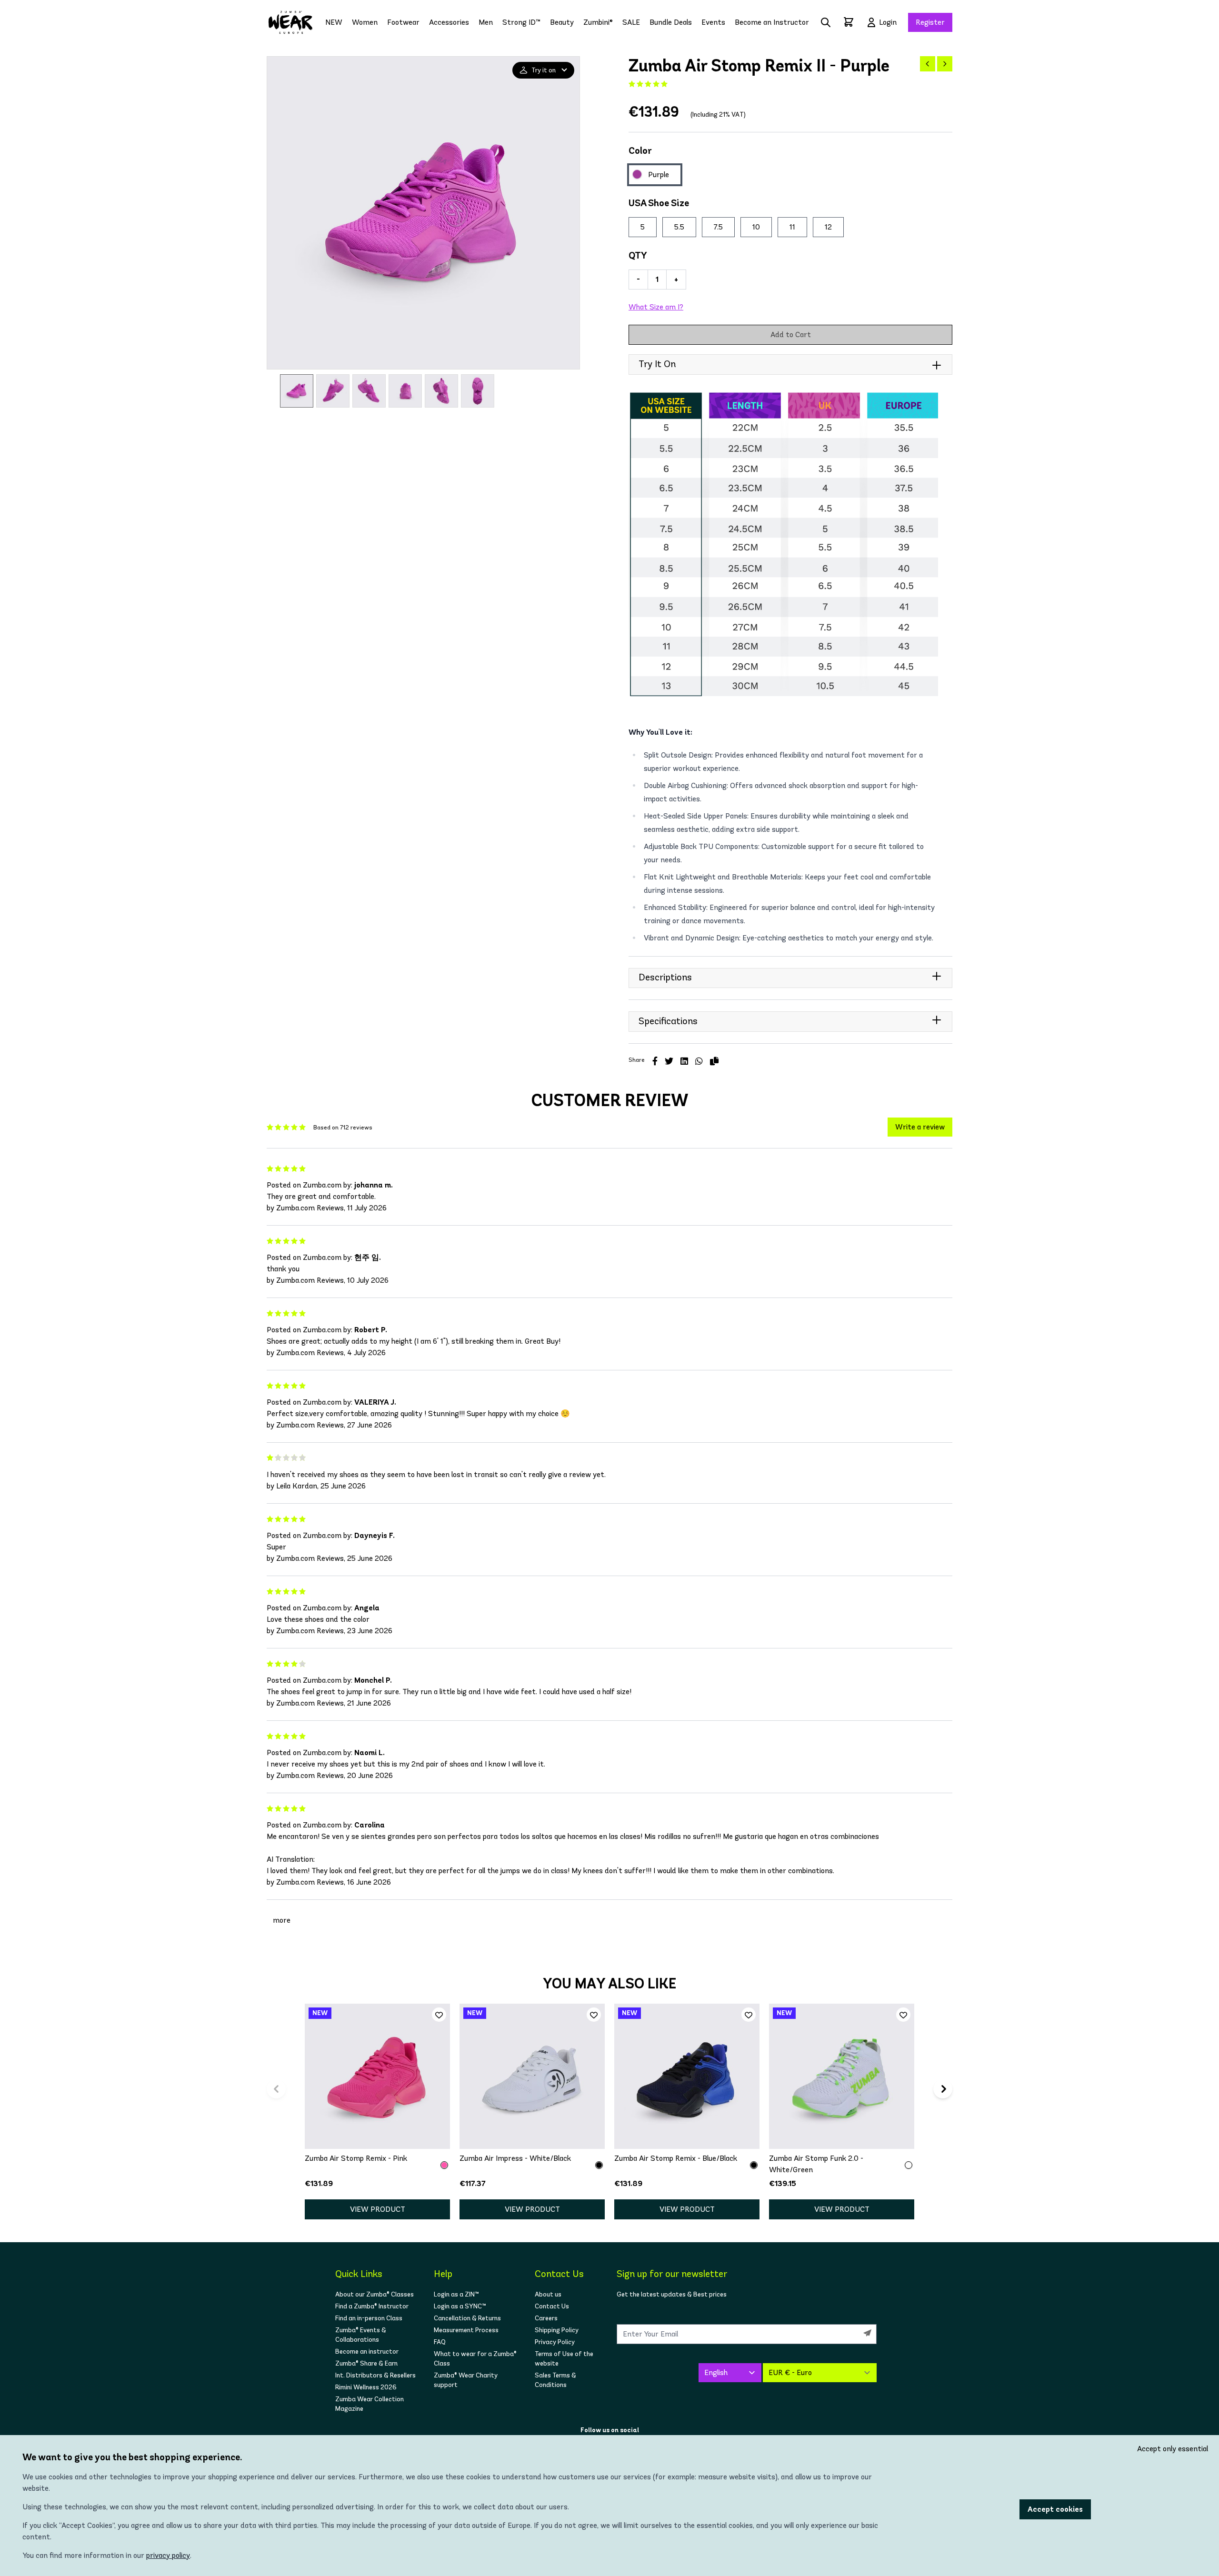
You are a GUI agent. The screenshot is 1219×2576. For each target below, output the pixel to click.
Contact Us (552, 2306)
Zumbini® (598, 22)
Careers (546, 2318)
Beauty (562, 22)
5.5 (679, 227)
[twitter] (669, 1061)
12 (828, 227)
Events (713, 22)
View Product (378, 2209)
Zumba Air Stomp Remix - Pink (356, 2158)
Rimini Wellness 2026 (366, 2387)
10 (756, 227)
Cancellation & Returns (467, 2318)
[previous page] (928, 64)
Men (486, 22)
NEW (334, 22)
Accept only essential (1173, 2449)
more (282, 1920)
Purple (659, 175)
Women (365, 22)
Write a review (920, 1127)
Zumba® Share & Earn (366, 2363)
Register (930, 22)
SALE (631, 22)
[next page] (945, 64)
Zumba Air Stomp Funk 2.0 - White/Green (816, 2164)
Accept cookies (1055, 2509)
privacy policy (168, 2555)
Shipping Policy (557, 2330)
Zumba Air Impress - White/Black (515, 2158)
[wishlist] (439, 2015)
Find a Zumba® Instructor (372, 2306)
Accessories (449, 22)
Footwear (403, 22)
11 (792, 227)
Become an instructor (367, 2351)
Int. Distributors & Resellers (375, 2375)
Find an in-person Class (369, 2318)
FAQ (440, 2342)
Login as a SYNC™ (460, 2306)
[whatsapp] (699, 1061)
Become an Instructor (772, 22)
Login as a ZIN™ (456, 2294)
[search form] (826, 22)
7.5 (718, 227)
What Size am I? (656, 307)
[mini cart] (849, 22)
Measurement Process (466, 2330)
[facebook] (655, 1061)
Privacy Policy (555, 2342)
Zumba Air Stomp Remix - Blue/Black (676, 2158)
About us (548, 2294)
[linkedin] (684, 1061)
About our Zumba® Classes (375, 2294)
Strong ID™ (521, 22)
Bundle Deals (671, 22)
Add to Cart (791, 334)
